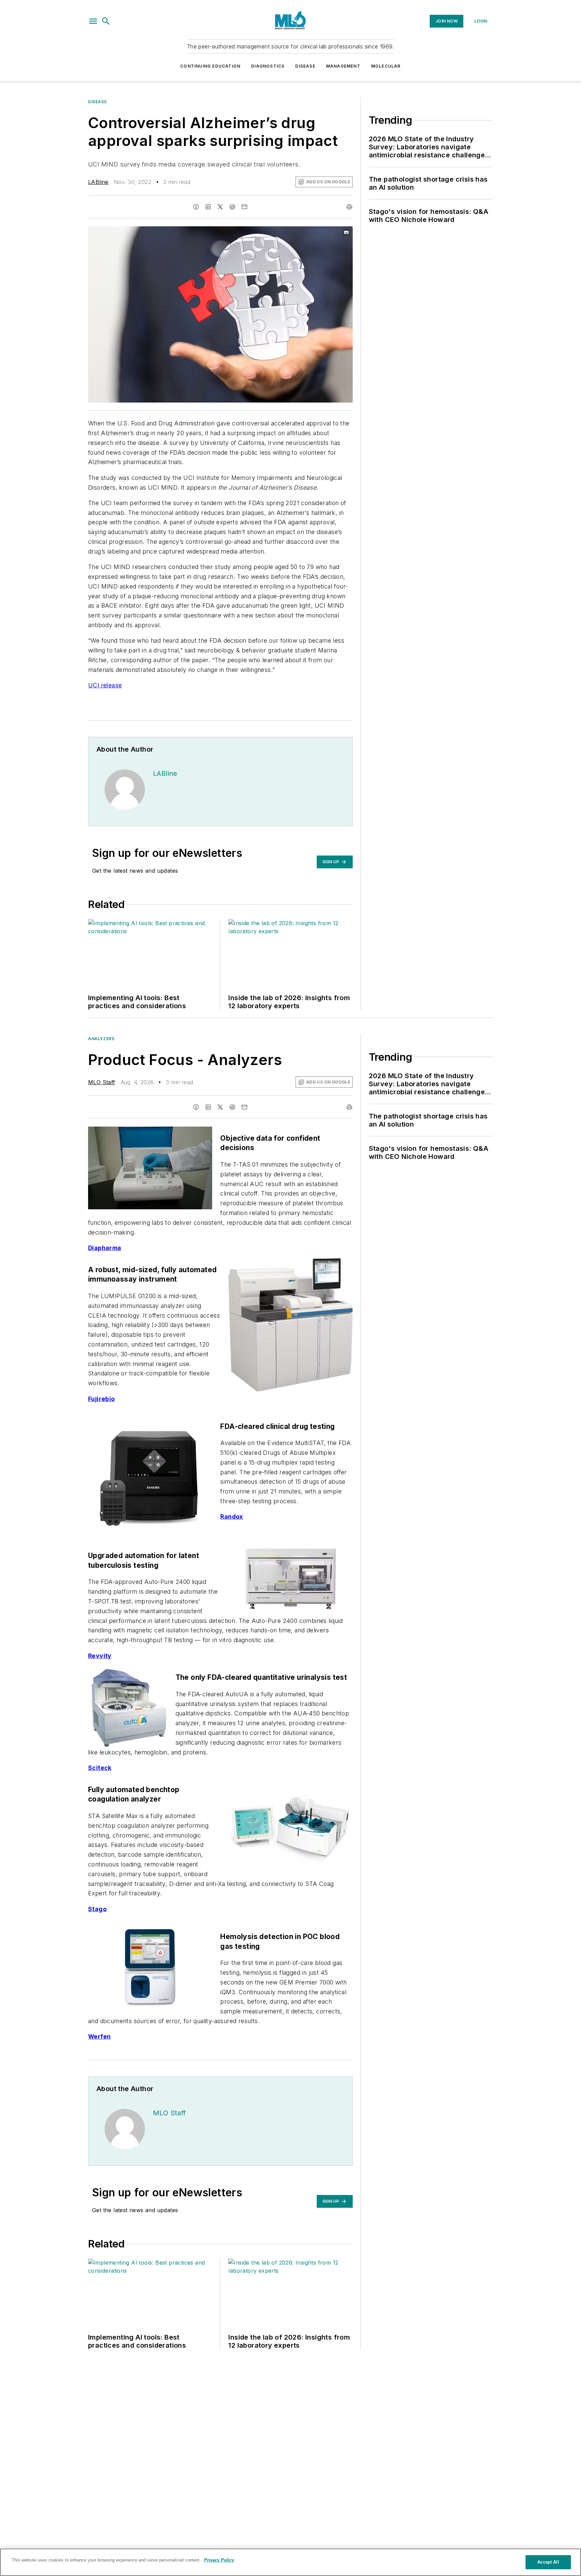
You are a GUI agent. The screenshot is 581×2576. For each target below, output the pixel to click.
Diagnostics (268, 66)
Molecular (386, 66)
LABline (98, 182)
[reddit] (232, 207)
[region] (290, 2562)
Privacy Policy (219, 2560)
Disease (305, 66)
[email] (244, 207)
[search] (106, 21)
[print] (349, 207)
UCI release (105, 685)
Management (343, 66)
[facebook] (196, 207)
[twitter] (220, 207)
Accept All (548, 2562)
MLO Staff (102, 1082)
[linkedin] (208, 207)
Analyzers (101, 1039)
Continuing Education (210, 66)
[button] (93, 21)
